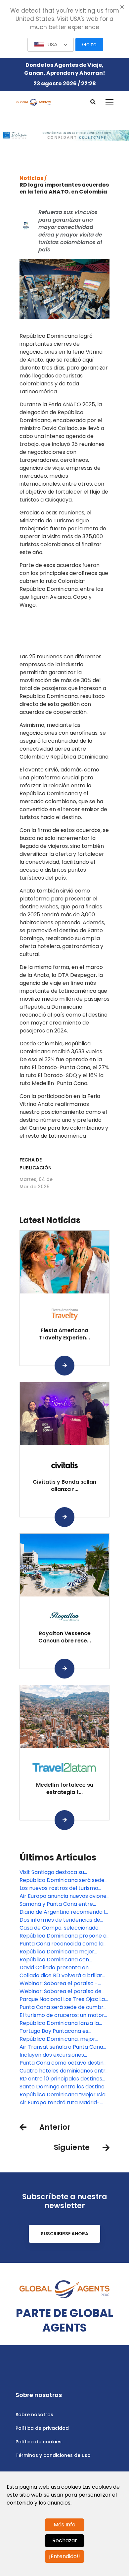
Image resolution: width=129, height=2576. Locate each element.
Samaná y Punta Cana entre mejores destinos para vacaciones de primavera (64, 1904)
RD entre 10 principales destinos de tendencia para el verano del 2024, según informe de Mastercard (61, 2079)
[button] (51, 45)
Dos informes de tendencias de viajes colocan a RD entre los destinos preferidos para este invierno (60, 1920)
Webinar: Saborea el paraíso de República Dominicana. (61, 1991)
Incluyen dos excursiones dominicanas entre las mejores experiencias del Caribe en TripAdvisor (60, 2055)
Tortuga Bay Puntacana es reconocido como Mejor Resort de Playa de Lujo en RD (64, 2031)
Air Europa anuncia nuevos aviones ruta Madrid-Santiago (64, 1896)
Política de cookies (39, 2442)
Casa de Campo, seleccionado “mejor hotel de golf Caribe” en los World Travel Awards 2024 (64, 1928)
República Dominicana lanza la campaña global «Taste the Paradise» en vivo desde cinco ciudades (59, 2023)
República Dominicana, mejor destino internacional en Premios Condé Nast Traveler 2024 (62, 2039)
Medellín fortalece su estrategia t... (65, 1789)
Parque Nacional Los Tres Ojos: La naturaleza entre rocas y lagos (62, 1999)
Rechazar (65, 2540)
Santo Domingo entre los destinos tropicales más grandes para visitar (63, 2087)
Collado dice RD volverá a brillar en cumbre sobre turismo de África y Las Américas (61, 1976)
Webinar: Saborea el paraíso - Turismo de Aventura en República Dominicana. (64, 1984)
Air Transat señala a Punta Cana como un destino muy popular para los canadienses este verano (64, 2047)
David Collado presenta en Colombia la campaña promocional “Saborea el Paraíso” (64, 1968)
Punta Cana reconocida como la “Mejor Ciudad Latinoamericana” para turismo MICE (62, 1944)
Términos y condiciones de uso (53, 2455)
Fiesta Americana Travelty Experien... (64, 1334)
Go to (89, 44)
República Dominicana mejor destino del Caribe (57, 1952)
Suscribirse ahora (64, 2234)
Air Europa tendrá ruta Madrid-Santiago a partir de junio (60, 2103)
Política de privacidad (42, 2428)
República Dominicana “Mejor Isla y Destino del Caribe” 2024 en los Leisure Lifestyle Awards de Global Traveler (63, 2095)
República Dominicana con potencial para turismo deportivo (63, 1960)
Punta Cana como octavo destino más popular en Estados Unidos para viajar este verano (63, 2063)
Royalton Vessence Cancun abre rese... (65, 1637)
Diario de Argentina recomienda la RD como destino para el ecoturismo (64, 1912)
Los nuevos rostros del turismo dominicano (59, 1888)
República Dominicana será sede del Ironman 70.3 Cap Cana (62, 1880)
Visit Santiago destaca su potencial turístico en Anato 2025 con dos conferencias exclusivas (63, 1872)
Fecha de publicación (36, 1164)
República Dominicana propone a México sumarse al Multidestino (63, 1936)
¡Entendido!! (64, 2556)
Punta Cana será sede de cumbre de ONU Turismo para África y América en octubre (63, 2007)
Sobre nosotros (34, 2415)
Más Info (64, 2525)
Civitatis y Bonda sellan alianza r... (64, 1485)
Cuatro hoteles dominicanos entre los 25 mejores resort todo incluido (64, 2071)
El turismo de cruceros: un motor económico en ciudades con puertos (62, 2015)
